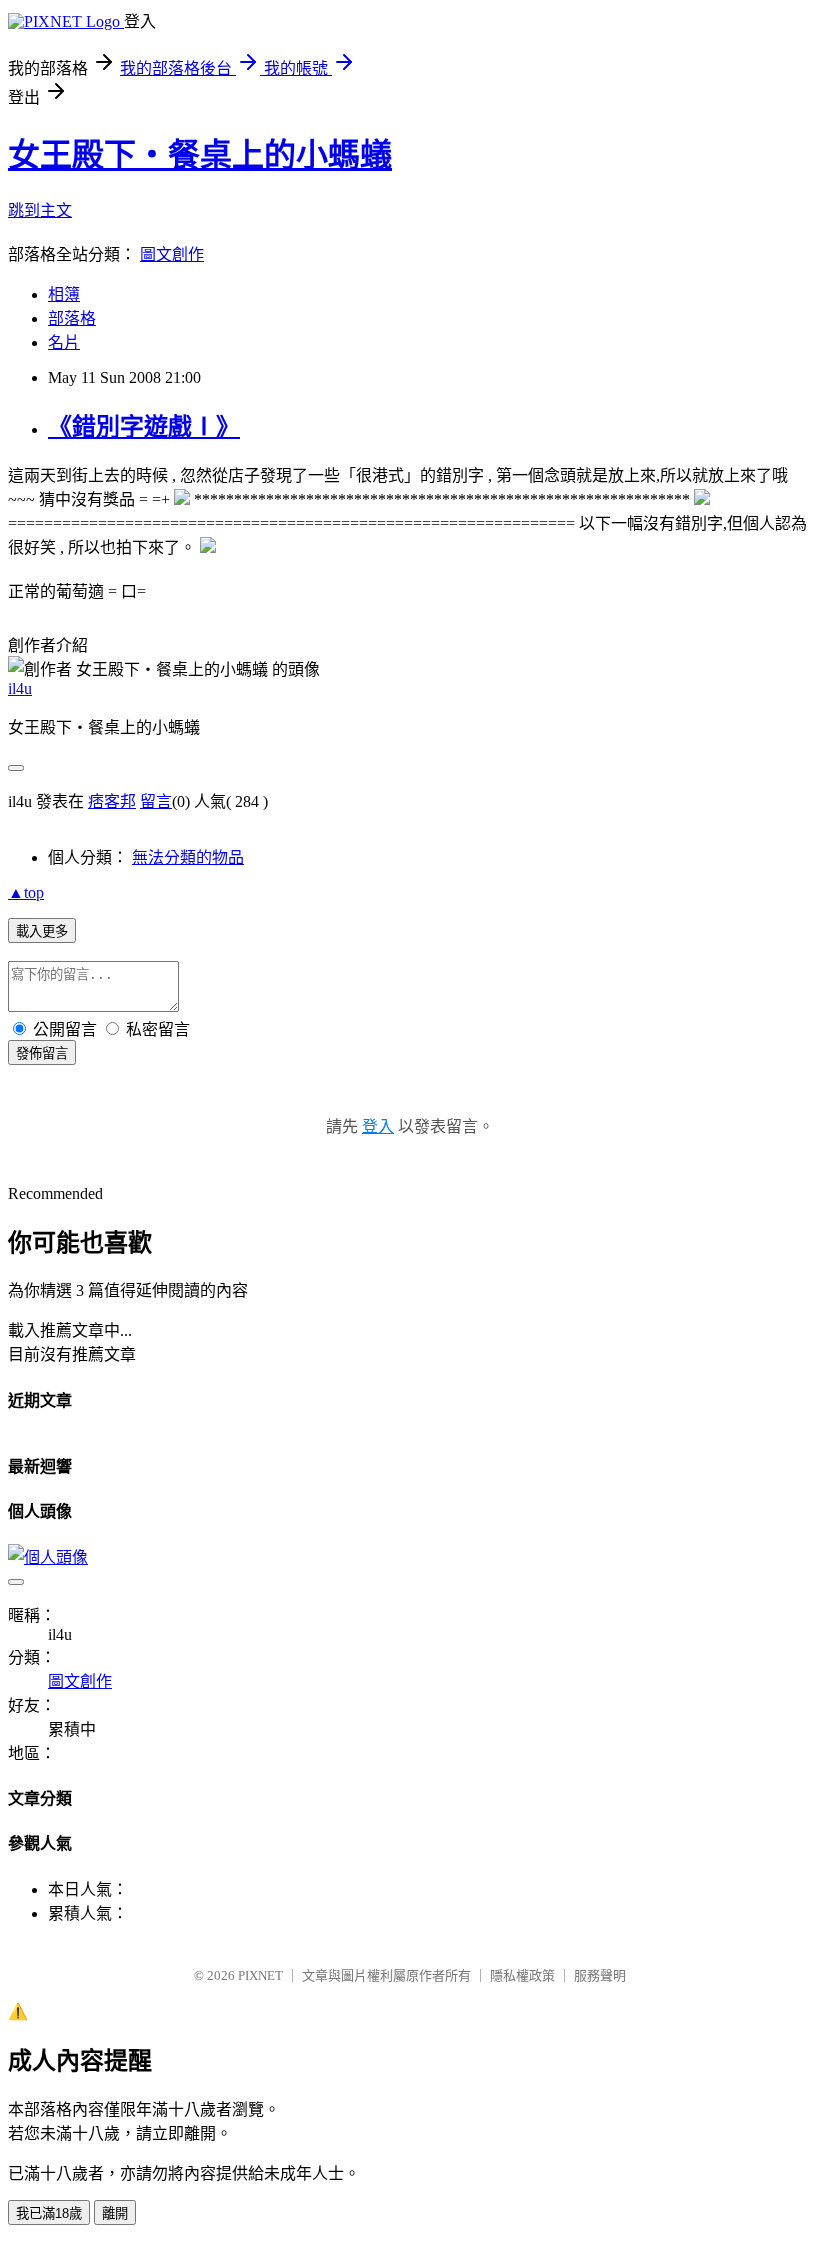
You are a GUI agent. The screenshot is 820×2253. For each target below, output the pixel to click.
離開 (115, 2213)
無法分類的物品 (188, 857)
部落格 (72, 318)
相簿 (64, 294)
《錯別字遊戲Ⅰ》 (144, 427)
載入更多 (42, 931)
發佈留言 (42, 1053)
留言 (156, 801)
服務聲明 (600, 1975)
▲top (26, 892)
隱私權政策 (522, 1975)
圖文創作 (172, 254)
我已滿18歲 (49, 2213)
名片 (64, 342)
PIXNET (260, 1975)
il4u (20, 688)
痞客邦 (112, 801)
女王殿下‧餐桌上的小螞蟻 (200, 155)
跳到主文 (40, 210)
